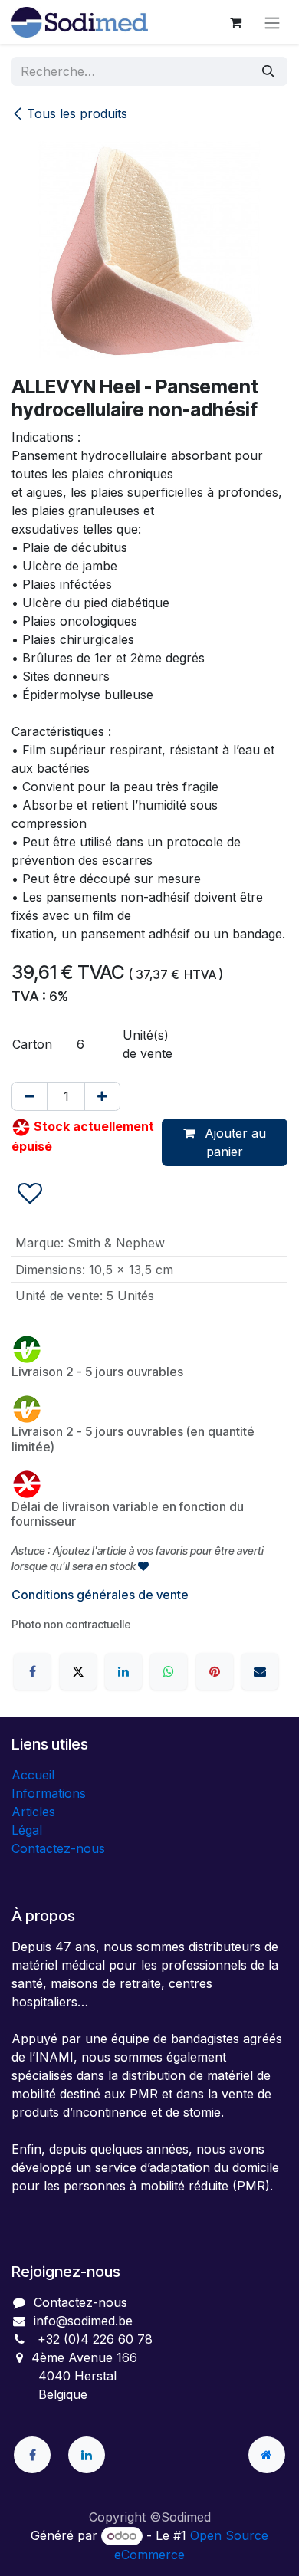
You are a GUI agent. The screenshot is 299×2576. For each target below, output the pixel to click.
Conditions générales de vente (100, 1595)
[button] (30, 1194)
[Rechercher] (268, 71)
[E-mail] (260, 1671)
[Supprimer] (30, 1096)
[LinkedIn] (123, 1671)
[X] (78, 1671)
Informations (49, 1793)
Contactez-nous (58, 1848)
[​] (32, 2455)
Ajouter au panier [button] (233, 1142)
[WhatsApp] (169, 1671)
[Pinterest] (215, 1671)
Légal (27, 1830)
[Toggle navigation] (272, 22)
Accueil (33, 1775)
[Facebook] (32, 1671)
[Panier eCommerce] (235, 22)
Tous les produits (77, 113)
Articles (33, 1812)
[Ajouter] (102, 1096)
